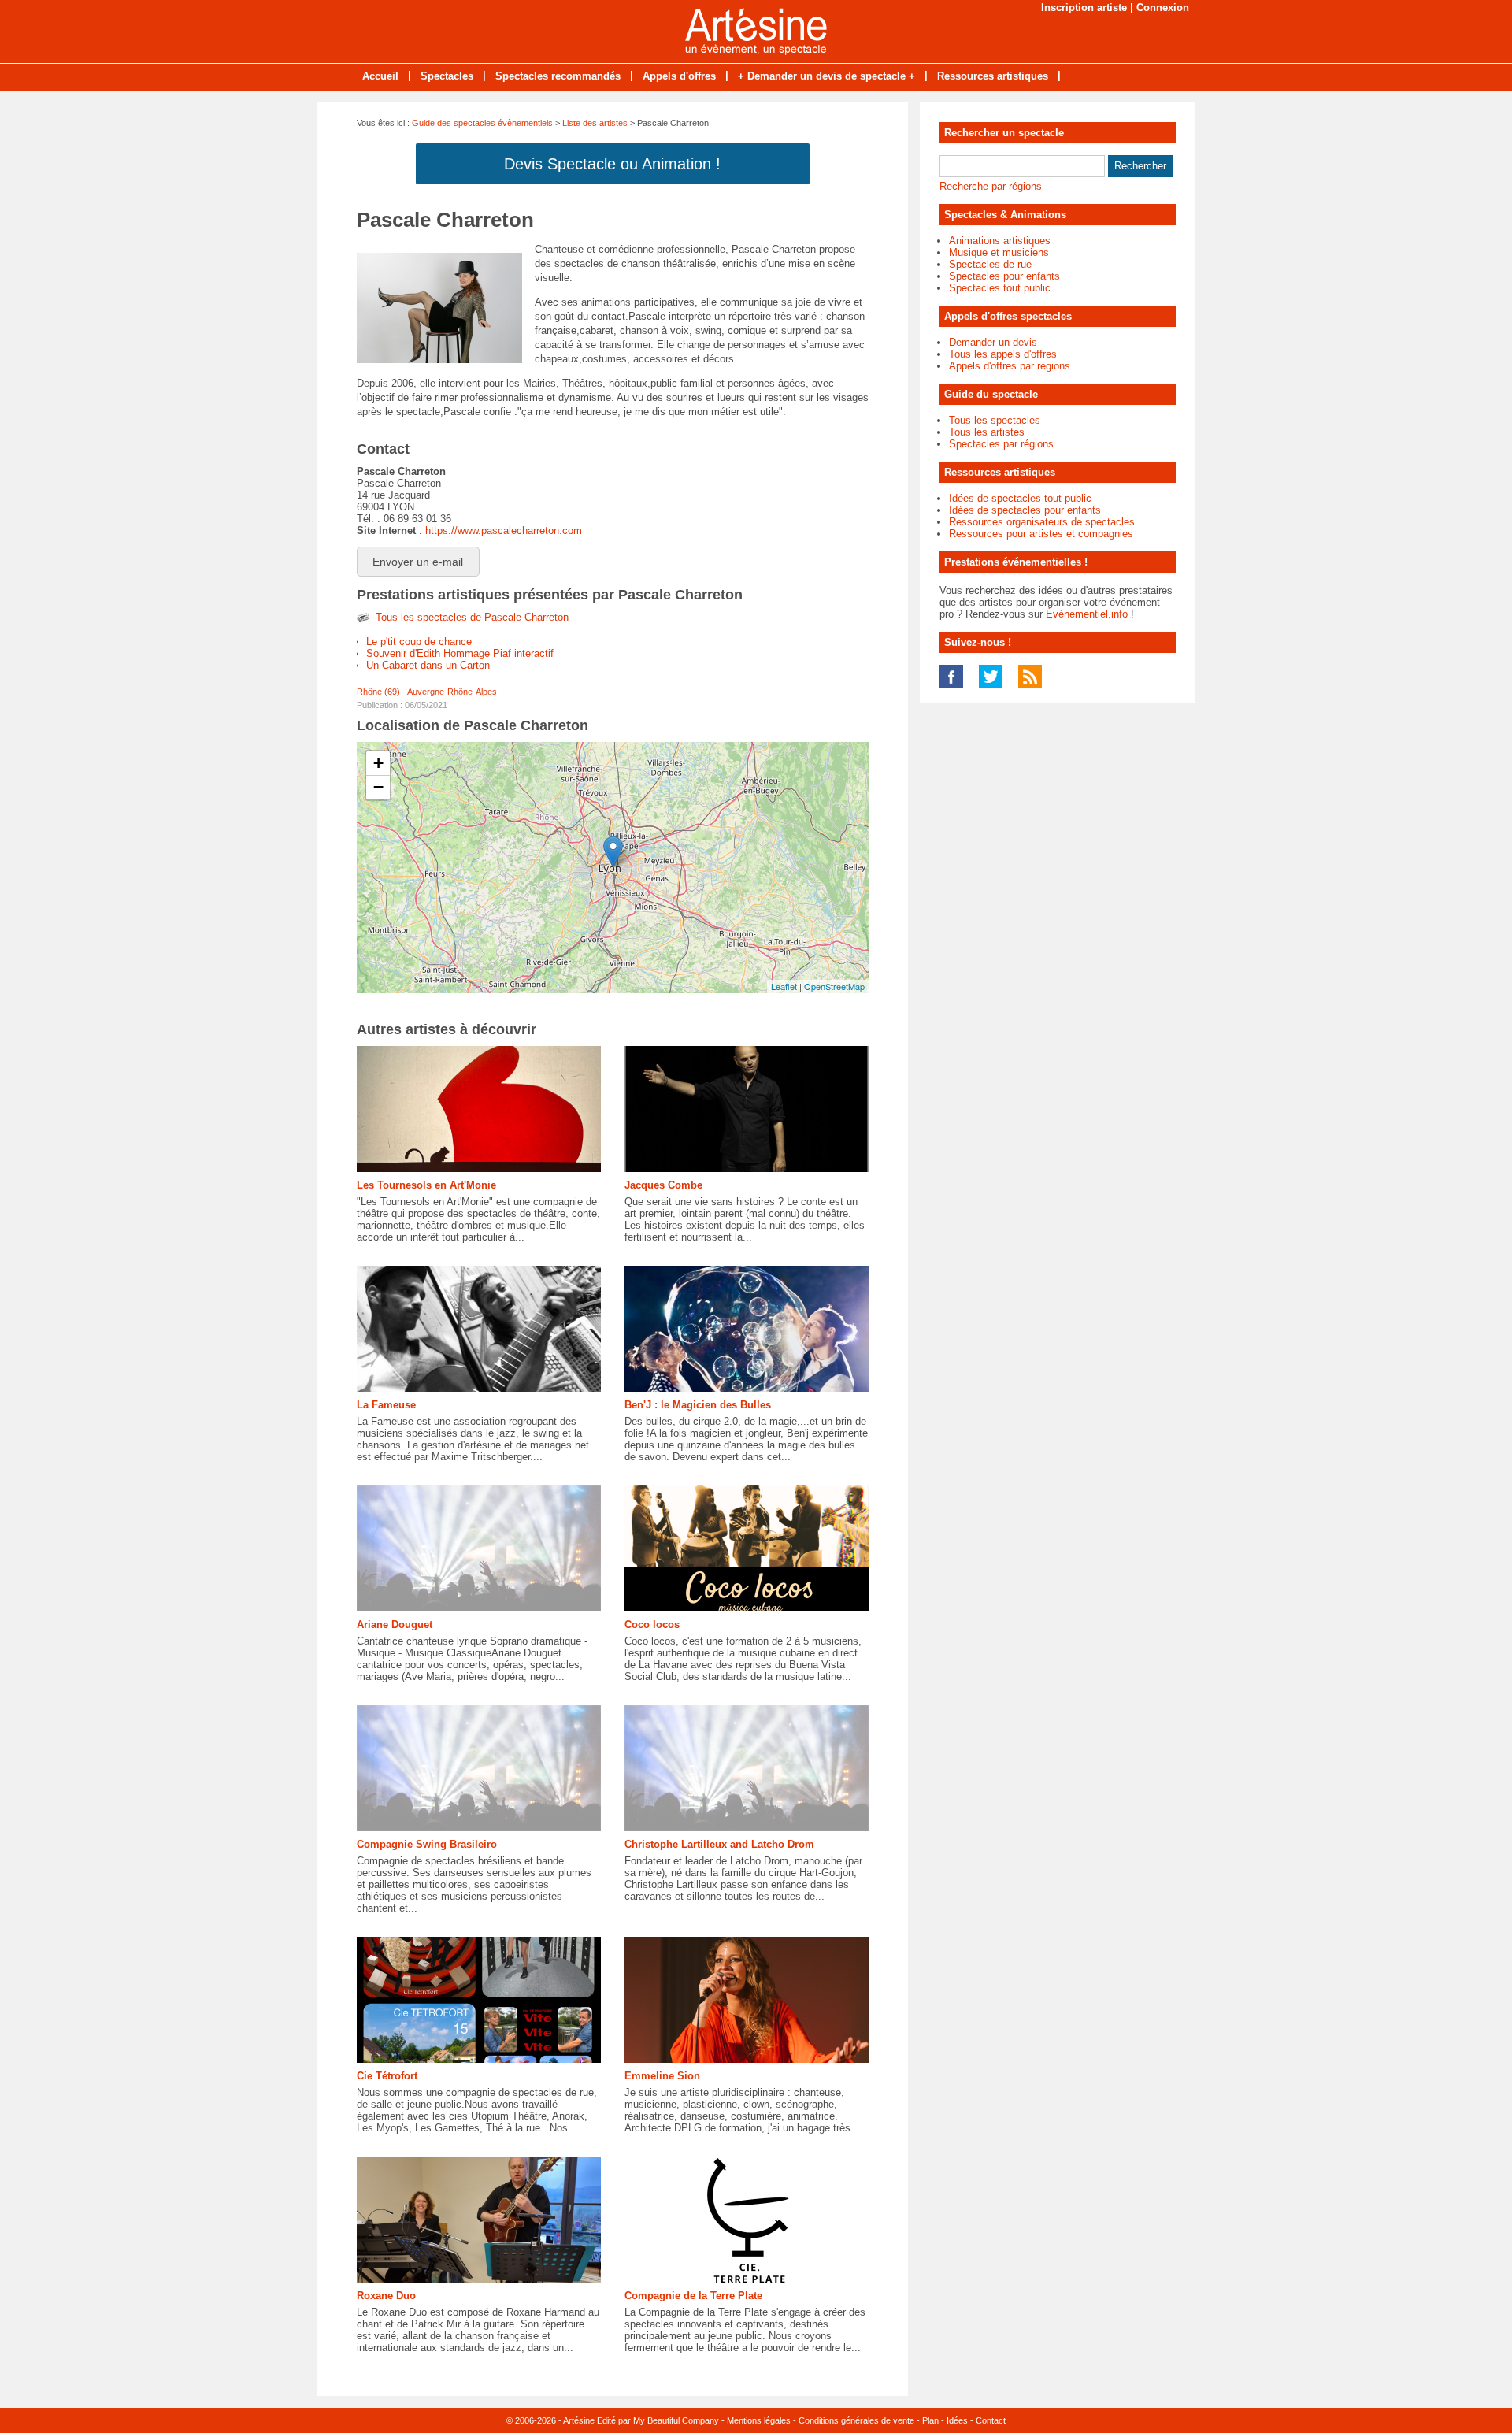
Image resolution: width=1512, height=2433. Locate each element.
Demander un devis (993, 342)
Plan (930, 2420)
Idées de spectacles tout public (1020, 498)
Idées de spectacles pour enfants (1025, 510)
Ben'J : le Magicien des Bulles (698, 1405)
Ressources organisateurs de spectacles (1042, 522)
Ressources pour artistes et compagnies (1041, 534)
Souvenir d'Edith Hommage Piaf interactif (460, 653)
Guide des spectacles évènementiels (482, 123)
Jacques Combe (663, 1185)
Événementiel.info (1087, 614)
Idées (957, 2420)
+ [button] (378, 763)
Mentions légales (759, 2420)
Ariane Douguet (395, 1624)
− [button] (378, 787)
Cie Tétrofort (387, 2076)
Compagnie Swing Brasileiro (427, 1844)
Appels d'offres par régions (1010, 366)
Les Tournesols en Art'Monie (426, 1185)
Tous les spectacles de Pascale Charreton (472, 617)
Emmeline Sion (662, 2076)
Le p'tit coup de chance (419, 642)
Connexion (1163, 7)
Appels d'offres (679, 76)
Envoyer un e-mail (418, 562)
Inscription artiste (1084, 7)
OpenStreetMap (834, 986)
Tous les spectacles (995, 420)
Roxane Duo (386, 2296)
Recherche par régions (991, 186)
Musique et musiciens (999, 252)
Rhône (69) (378, 692)
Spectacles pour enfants (1004, 276)
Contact (991, 2420)
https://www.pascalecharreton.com (504, 530)
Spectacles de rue (990, 264)
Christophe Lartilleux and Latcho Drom (719, 1844)
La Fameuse (386, 1405)
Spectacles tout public (1000, 288)
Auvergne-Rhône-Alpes (452, 692)
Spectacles (447, 76)
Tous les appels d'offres (1003, 354)
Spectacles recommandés (558, 76)
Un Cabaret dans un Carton (428, 665)
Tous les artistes (987, 432)
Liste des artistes (595, 123)
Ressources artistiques (993, 76)
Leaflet (784, 986)
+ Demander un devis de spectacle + (826, 76)
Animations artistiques (1000, 241)
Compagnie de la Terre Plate (693, 2296)
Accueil (380, 76)
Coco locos (652, 1624)
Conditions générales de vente (856, 2420)
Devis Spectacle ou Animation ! (612, 164)
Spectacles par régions (1001, 444)
